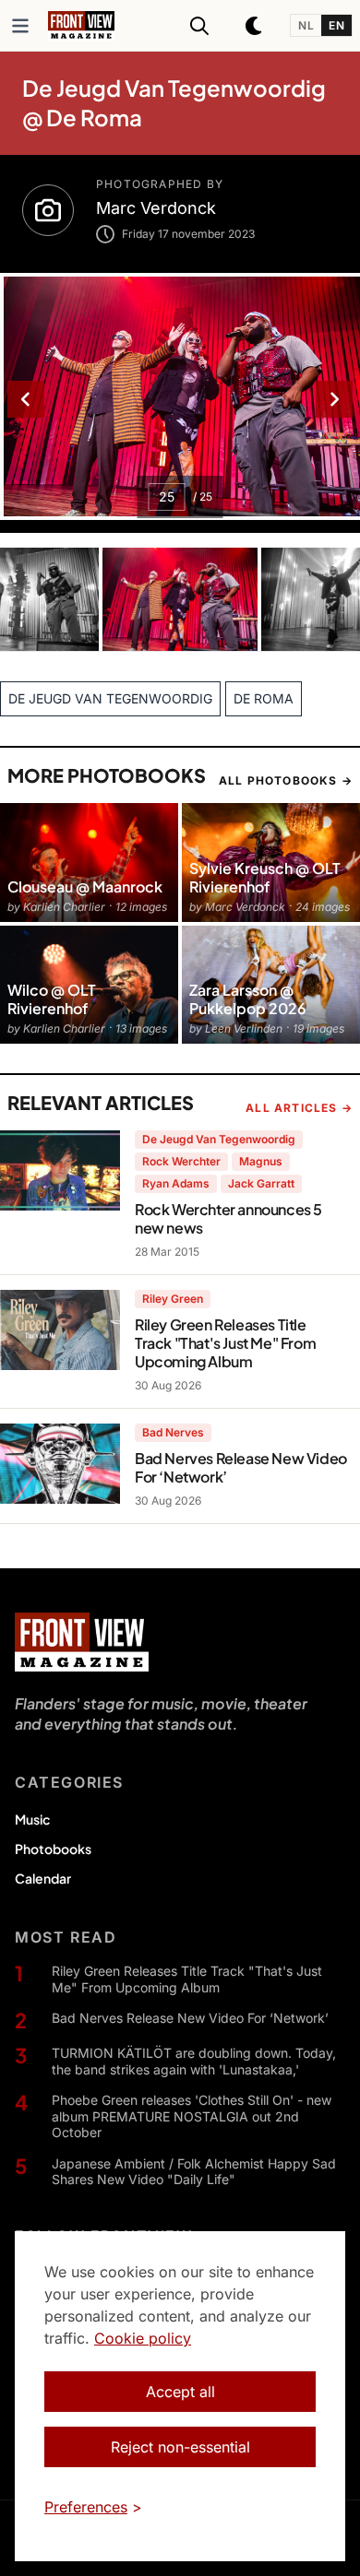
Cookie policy (143, 2338)
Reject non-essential (180, 2447)
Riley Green (173, 1299)
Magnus (261, 1161)
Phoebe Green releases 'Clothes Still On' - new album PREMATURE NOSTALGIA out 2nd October (192, 2116)
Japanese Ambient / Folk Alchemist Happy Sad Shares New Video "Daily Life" (194, 2172)
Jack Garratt (261, 1183)
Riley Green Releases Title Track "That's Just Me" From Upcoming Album (187, 1979)
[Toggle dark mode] (255, 26)
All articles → (299, 1108)
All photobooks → (286, 780)
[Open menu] (20, 26)
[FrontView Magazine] (82, 1642)
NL (306, 25)
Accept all (180, 2392)
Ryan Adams (176, 1183)
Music (32, 1819)
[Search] (199, 26)
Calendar (43, 1878)
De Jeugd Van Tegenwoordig (219, 1139)
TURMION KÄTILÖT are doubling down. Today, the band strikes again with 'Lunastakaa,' (194, 2061)
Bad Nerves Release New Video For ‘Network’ (190, 2018)
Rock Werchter (181, 1161)
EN (336, 25)
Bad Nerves (173, 1432)
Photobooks (53, 1849)
